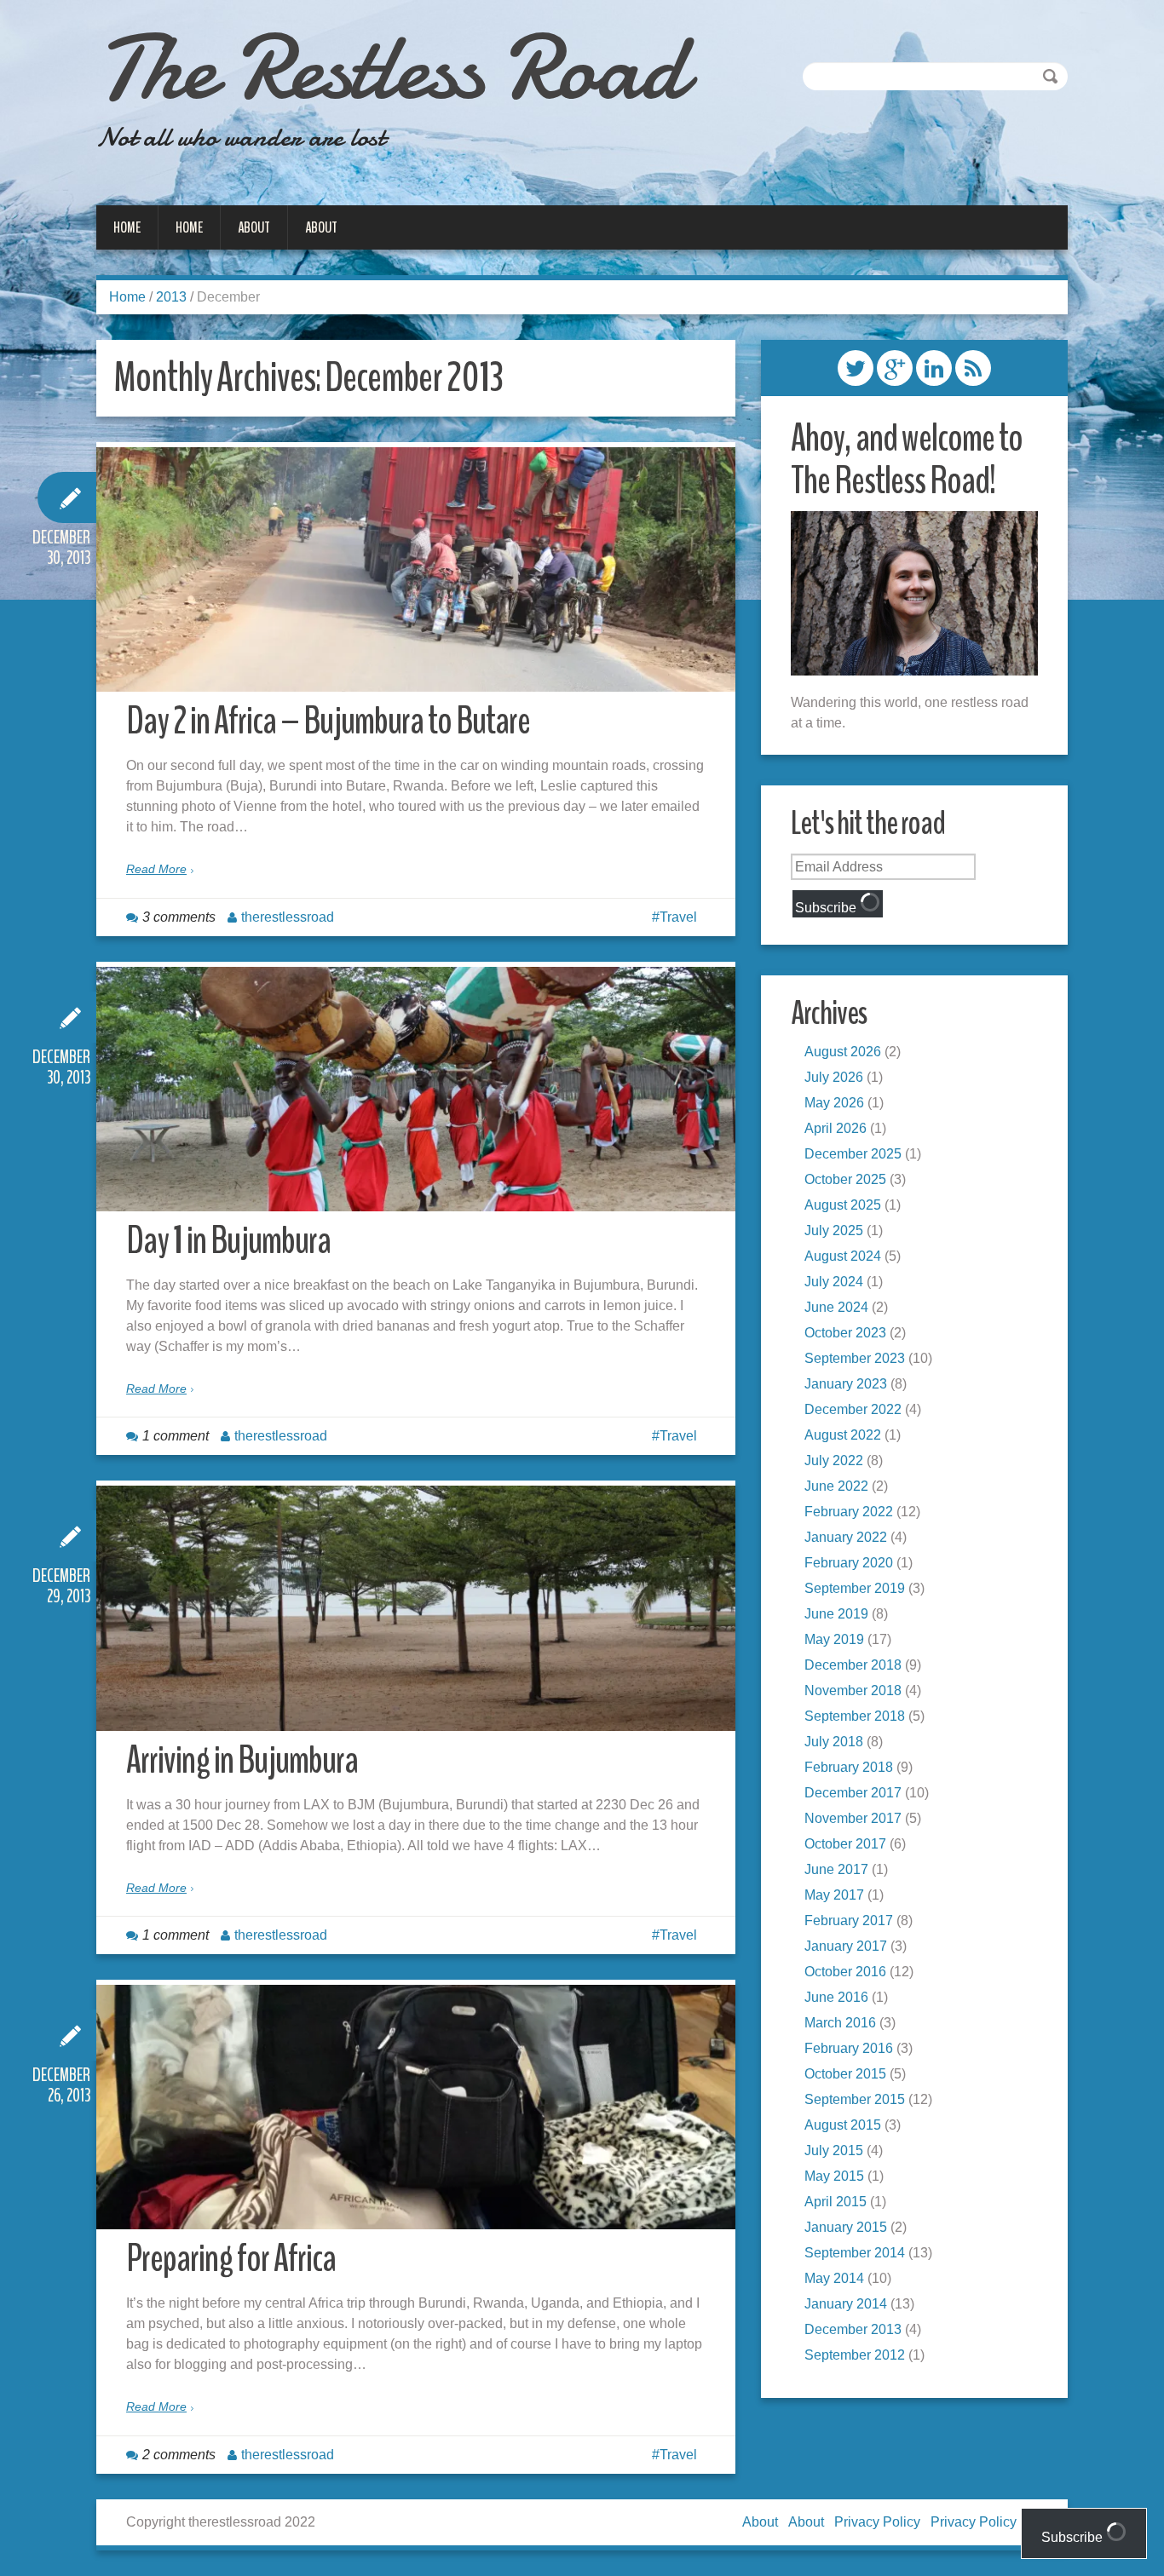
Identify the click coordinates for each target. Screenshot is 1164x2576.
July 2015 (834, 2150)
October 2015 (845, 2074)
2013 (171, 297)
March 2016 (840, 2023)
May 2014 (834, 2278)
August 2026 (843, 1052)
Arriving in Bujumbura (242, 1760)
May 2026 (834, 1103)
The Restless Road (390, 68)
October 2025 (845, 1179)
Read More (156, 869)
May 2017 (834, 1895)
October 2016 (845, 1972)
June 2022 (836, 1486)
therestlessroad (288, 917)
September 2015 (855, 2099)
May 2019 (834, 1639)
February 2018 (849, 1767)
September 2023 (855, 1358)
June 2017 (836, 1869)
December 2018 (853, 1665)
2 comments (179, 2455)
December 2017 (853, 1793)
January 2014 (846, 2304)
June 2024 (836, 1307)
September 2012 (855, 2355)
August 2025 (843, 1205)
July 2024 (834, 1282)
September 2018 (855, 1716)
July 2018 (834, 1742)
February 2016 (849, 2048)
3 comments (179, 917)
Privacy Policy (877, 2522)
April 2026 (836, 1128)
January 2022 (846, 1537)
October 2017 (845, 1844)
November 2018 (853, 1690)
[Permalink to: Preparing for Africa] (416, 2107)
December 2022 (853, 1409)
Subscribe (827, 908)
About (254, 227)
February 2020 (849, 1563)
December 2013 (853, 2329)
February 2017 (849, 1920)
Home (127, 227)
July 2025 (834, 1230)
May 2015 (834, 2176)
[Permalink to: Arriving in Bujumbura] (416, 1608)
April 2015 (836, 2202)
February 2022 (849, 1512)
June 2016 (836, 1997)
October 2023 (845, 1333)
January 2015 (846, 2227)
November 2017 (853, 1818)
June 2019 (836, 1614)
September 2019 (855, 1588)
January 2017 (846, 1946)
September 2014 (855, 2253)
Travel (678, 917)
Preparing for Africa (231, 2259)
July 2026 (834, 1077)
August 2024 (843, 1256)
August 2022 (843, 1435)
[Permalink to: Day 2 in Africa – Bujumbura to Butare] (416, 569)
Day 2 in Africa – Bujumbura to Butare (328, 721)
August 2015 (843, 2125)
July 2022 (834, 1460)
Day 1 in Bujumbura (228, 1241)
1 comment (176, 1436)
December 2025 (853, 1154)
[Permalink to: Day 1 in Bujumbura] (416, 1089)
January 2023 (846, 1384)
